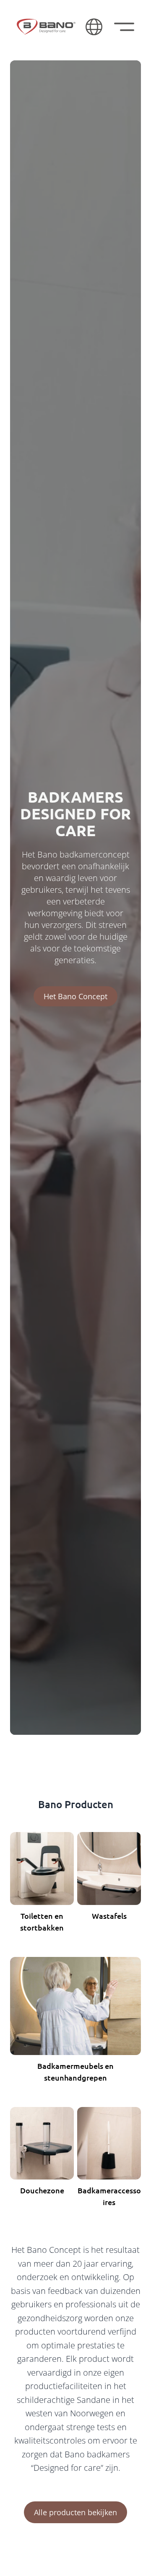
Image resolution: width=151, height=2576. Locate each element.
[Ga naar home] (46, 27)
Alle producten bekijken (75, 2512)
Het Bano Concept (75, 996)
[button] (94, 27)
